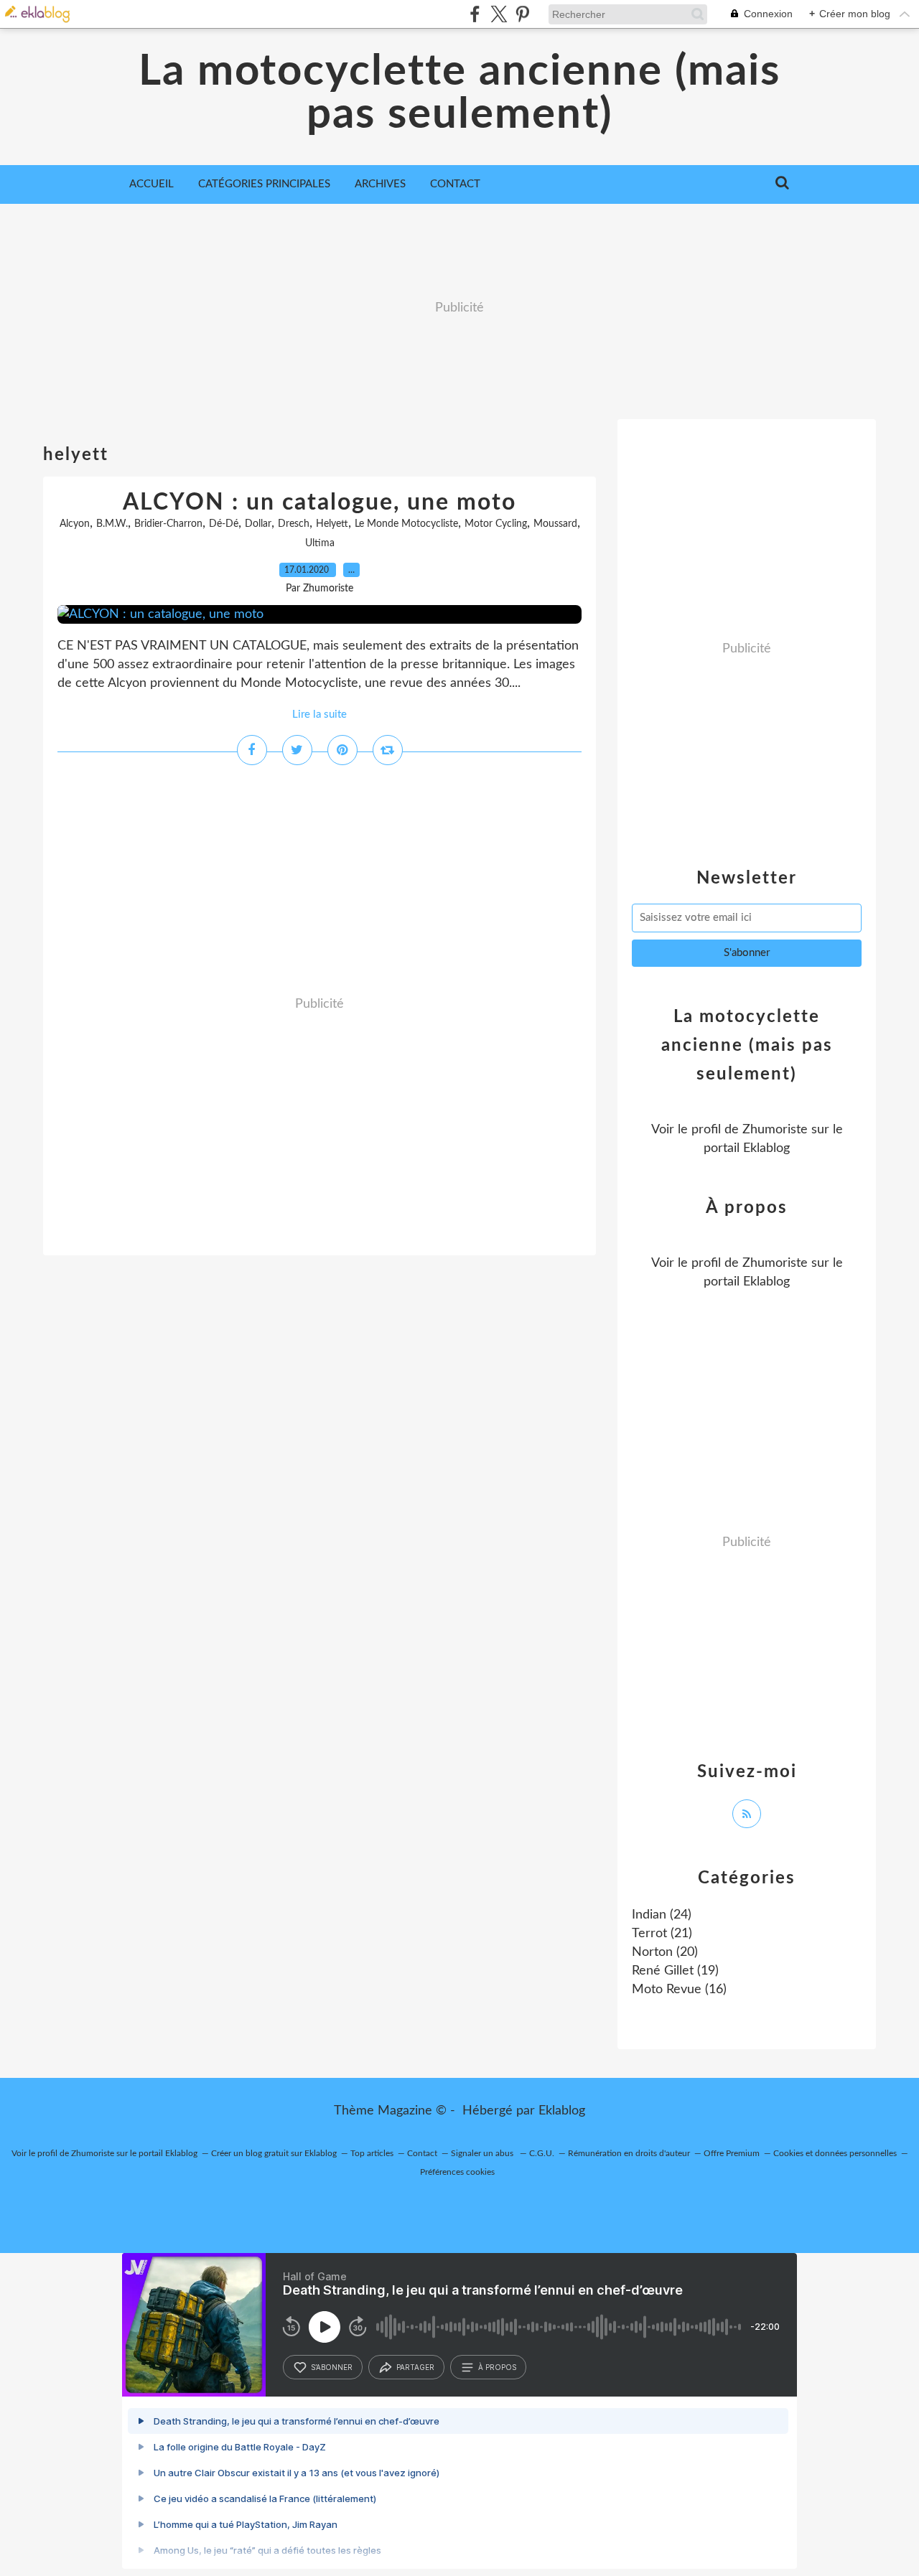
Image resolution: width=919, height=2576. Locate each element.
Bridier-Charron (168, 524)
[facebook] (475, 14)
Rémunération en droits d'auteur (629, 2153)
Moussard (555, 524)
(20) (665, 1952)
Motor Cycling (496, 524)
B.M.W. (112, 524)
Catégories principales (264, 184)
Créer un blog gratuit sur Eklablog (274, 2153)
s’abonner (332, 2367)
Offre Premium (732, 2153)
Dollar (258, 524)
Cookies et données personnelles (835, 2153)
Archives (380, 184)
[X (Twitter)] (499, 14)
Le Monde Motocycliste (406, 524)
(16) (679, 1990)
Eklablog (562, 2111)
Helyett (332, 524)
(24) (662, 1915)
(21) (662, 1934)
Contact (455, 184)
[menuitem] (151, 184)
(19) (675, 1971)
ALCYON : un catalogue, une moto (319, 502)
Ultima (320, 543)
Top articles (372, 2153)
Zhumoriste (775, 1130)
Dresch (294, 524)
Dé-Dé (224, 524)
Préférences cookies (457, 2172)
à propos (497, 2367)
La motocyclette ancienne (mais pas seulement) (459, 93)
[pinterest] (522, 14)
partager (415, 2367)
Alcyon (75, 524)
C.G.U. (542, 2153)
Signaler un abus (483, 2153)
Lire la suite (319, 715)
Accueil (151, 184)
